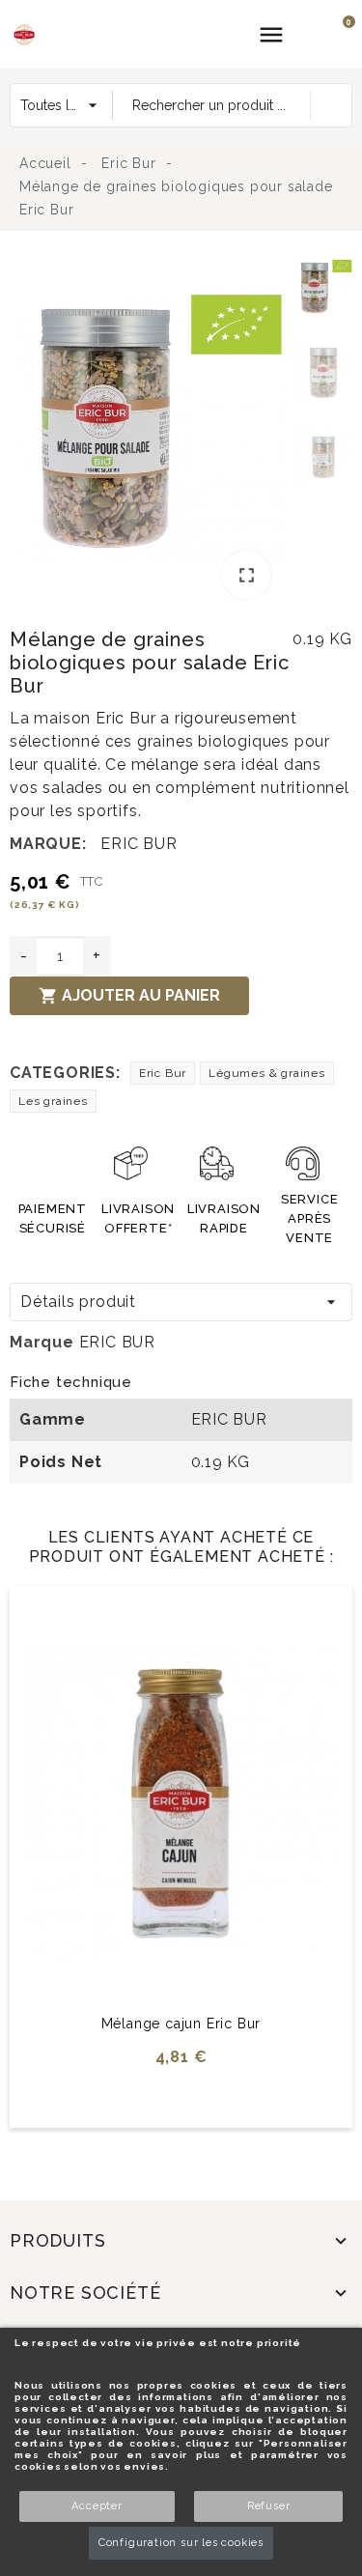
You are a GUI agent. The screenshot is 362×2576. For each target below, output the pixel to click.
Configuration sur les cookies (181, 2543)
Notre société (85, 2293)
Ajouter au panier (129, 996)
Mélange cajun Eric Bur (181, 2024)
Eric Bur (163, 1073)
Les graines (53, 1101)
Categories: (65, 1073)
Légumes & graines (267, 1073)
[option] (147, 432)
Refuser (269, 2506)
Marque (42, 1342)
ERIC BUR (139, 844)
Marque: (48, 844)
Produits (57, 2240)
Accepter (97, 2506)
